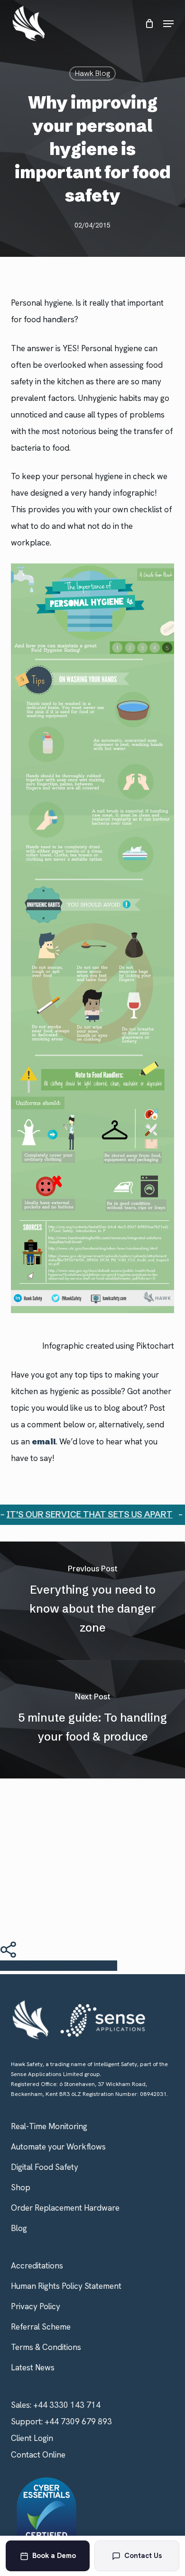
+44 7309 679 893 (78, 2422)
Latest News (33, 2367)
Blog (19, 2228)
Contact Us (143, 2556)
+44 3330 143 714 (67, 2405)
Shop (21, 2187)
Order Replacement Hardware (65, 2208)
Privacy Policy (36, 2306)
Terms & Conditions (46, 2347)
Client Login (32, 2438)
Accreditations (37, 2266)
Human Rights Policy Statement (66, 2286)
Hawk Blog (92, 73)
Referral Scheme (41, 2327)
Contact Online (38, 2455)
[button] (168, 24)
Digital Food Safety (45, 2167)
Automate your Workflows (58, 2147)
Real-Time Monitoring (49, 2126)
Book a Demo (54, 2556)
